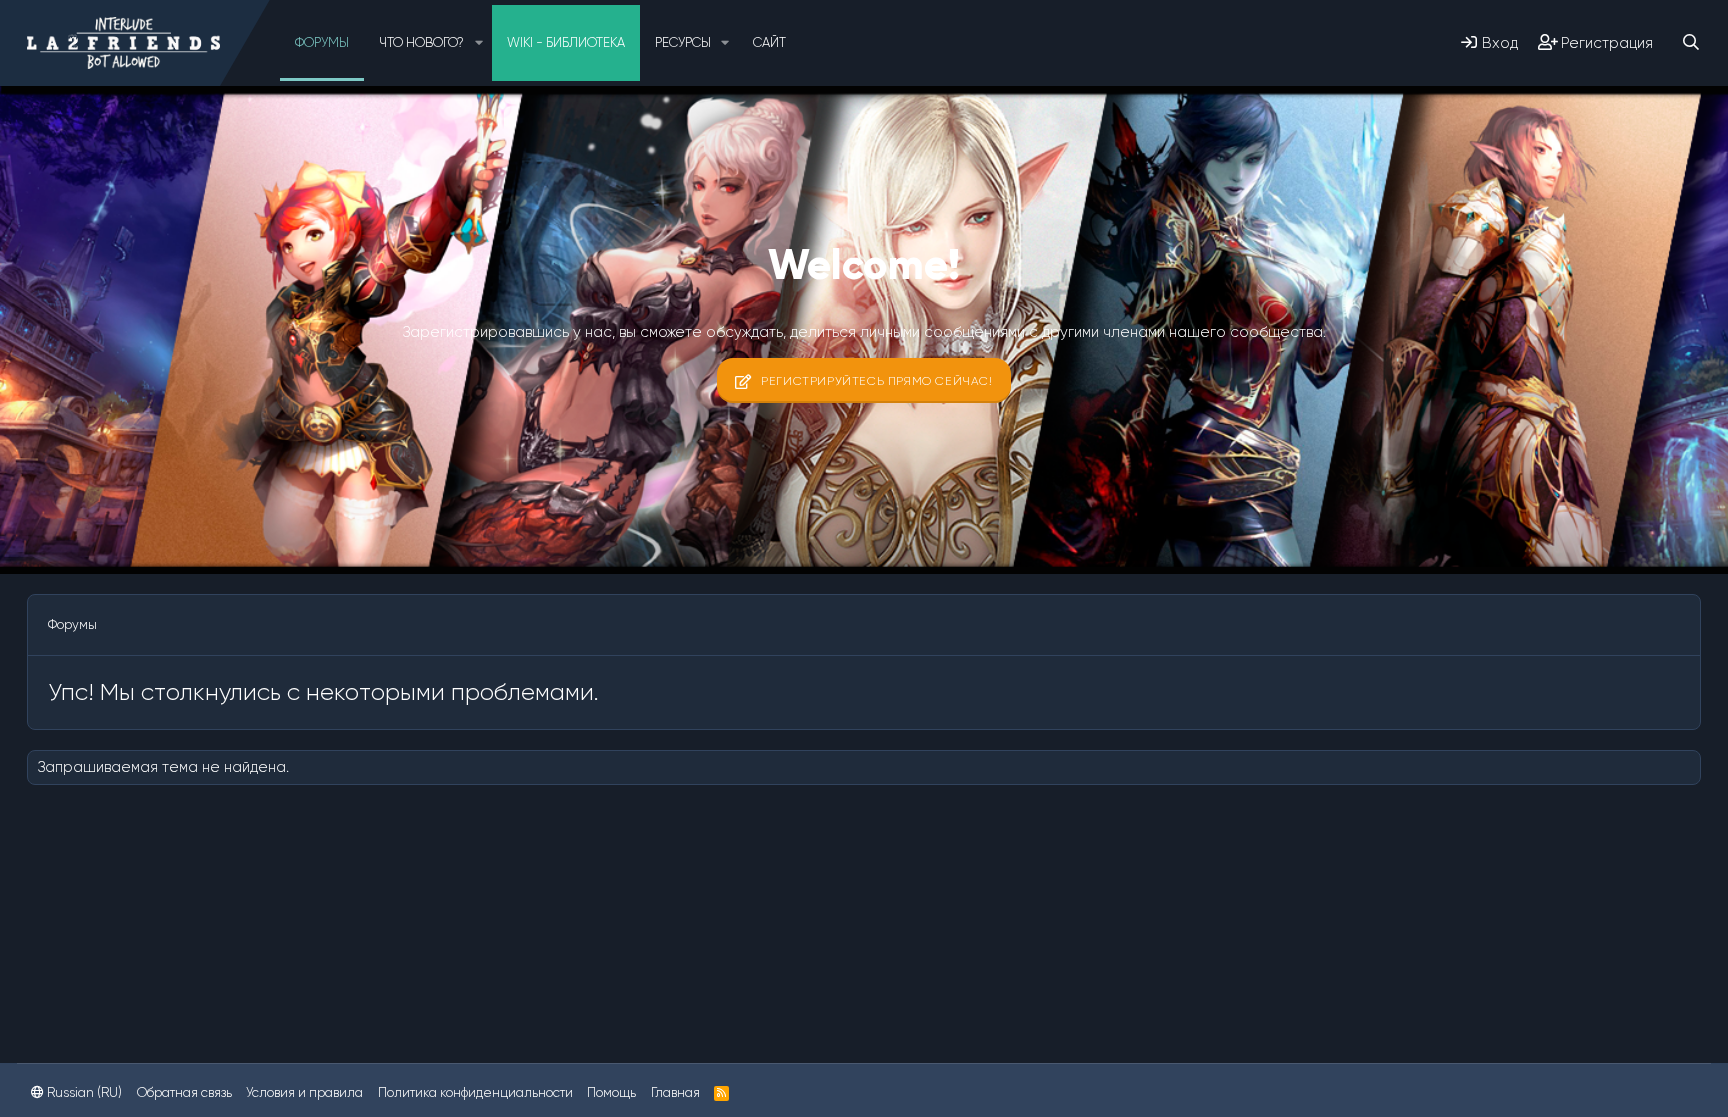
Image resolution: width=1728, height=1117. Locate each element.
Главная (675, 1092)
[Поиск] (1690, 42)
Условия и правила (304, 1092)
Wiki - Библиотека (566, 42)
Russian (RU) (83, 1092)
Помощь (611, 1092)
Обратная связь (184, 1092)
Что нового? (421, 42)
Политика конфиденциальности (475, 1092)
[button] (479, 43)
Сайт (769, 42)
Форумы (322, 42)
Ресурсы (683, 42)
